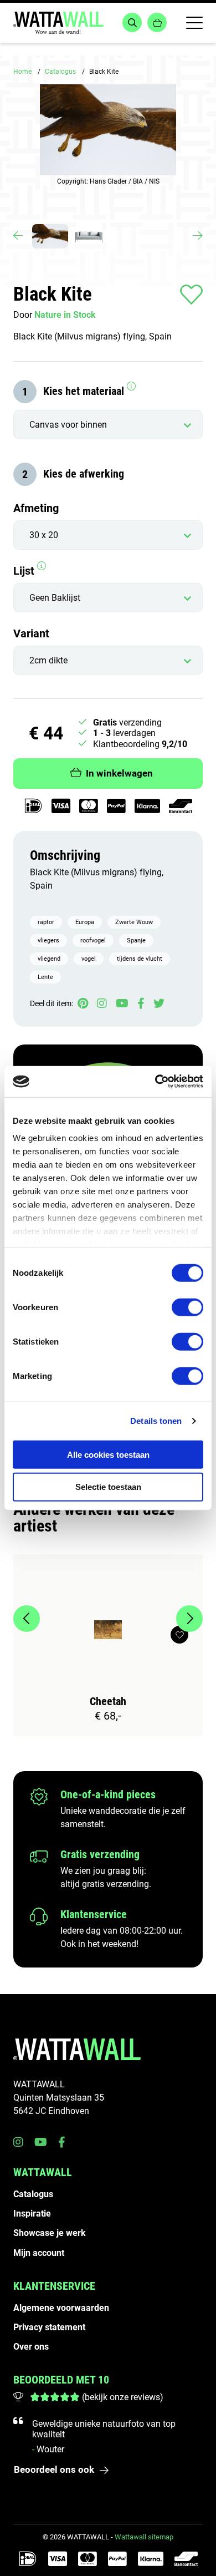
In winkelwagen (119, 773)
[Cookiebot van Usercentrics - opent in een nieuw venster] (155, 1082)
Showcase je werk (50, 2233)
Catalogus (60, 72)
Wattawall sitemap (144, 2537)
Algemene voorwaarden (61, 2308)
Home (22, 72)
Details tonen (156, 1421)
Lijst (25, 571)
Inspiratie (32, 2214)
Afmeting (36, 508)
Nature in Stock (65, 315)
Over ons (31, 2347)
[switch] (187, 1307)
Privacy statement (49, 2327)
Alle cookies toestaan (108, 1454)
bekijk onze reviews (122, 2397)
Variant (31, 633)
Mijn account (39, 2253)
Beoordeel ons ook (54, 2469)
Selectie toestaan (108, 1487)
